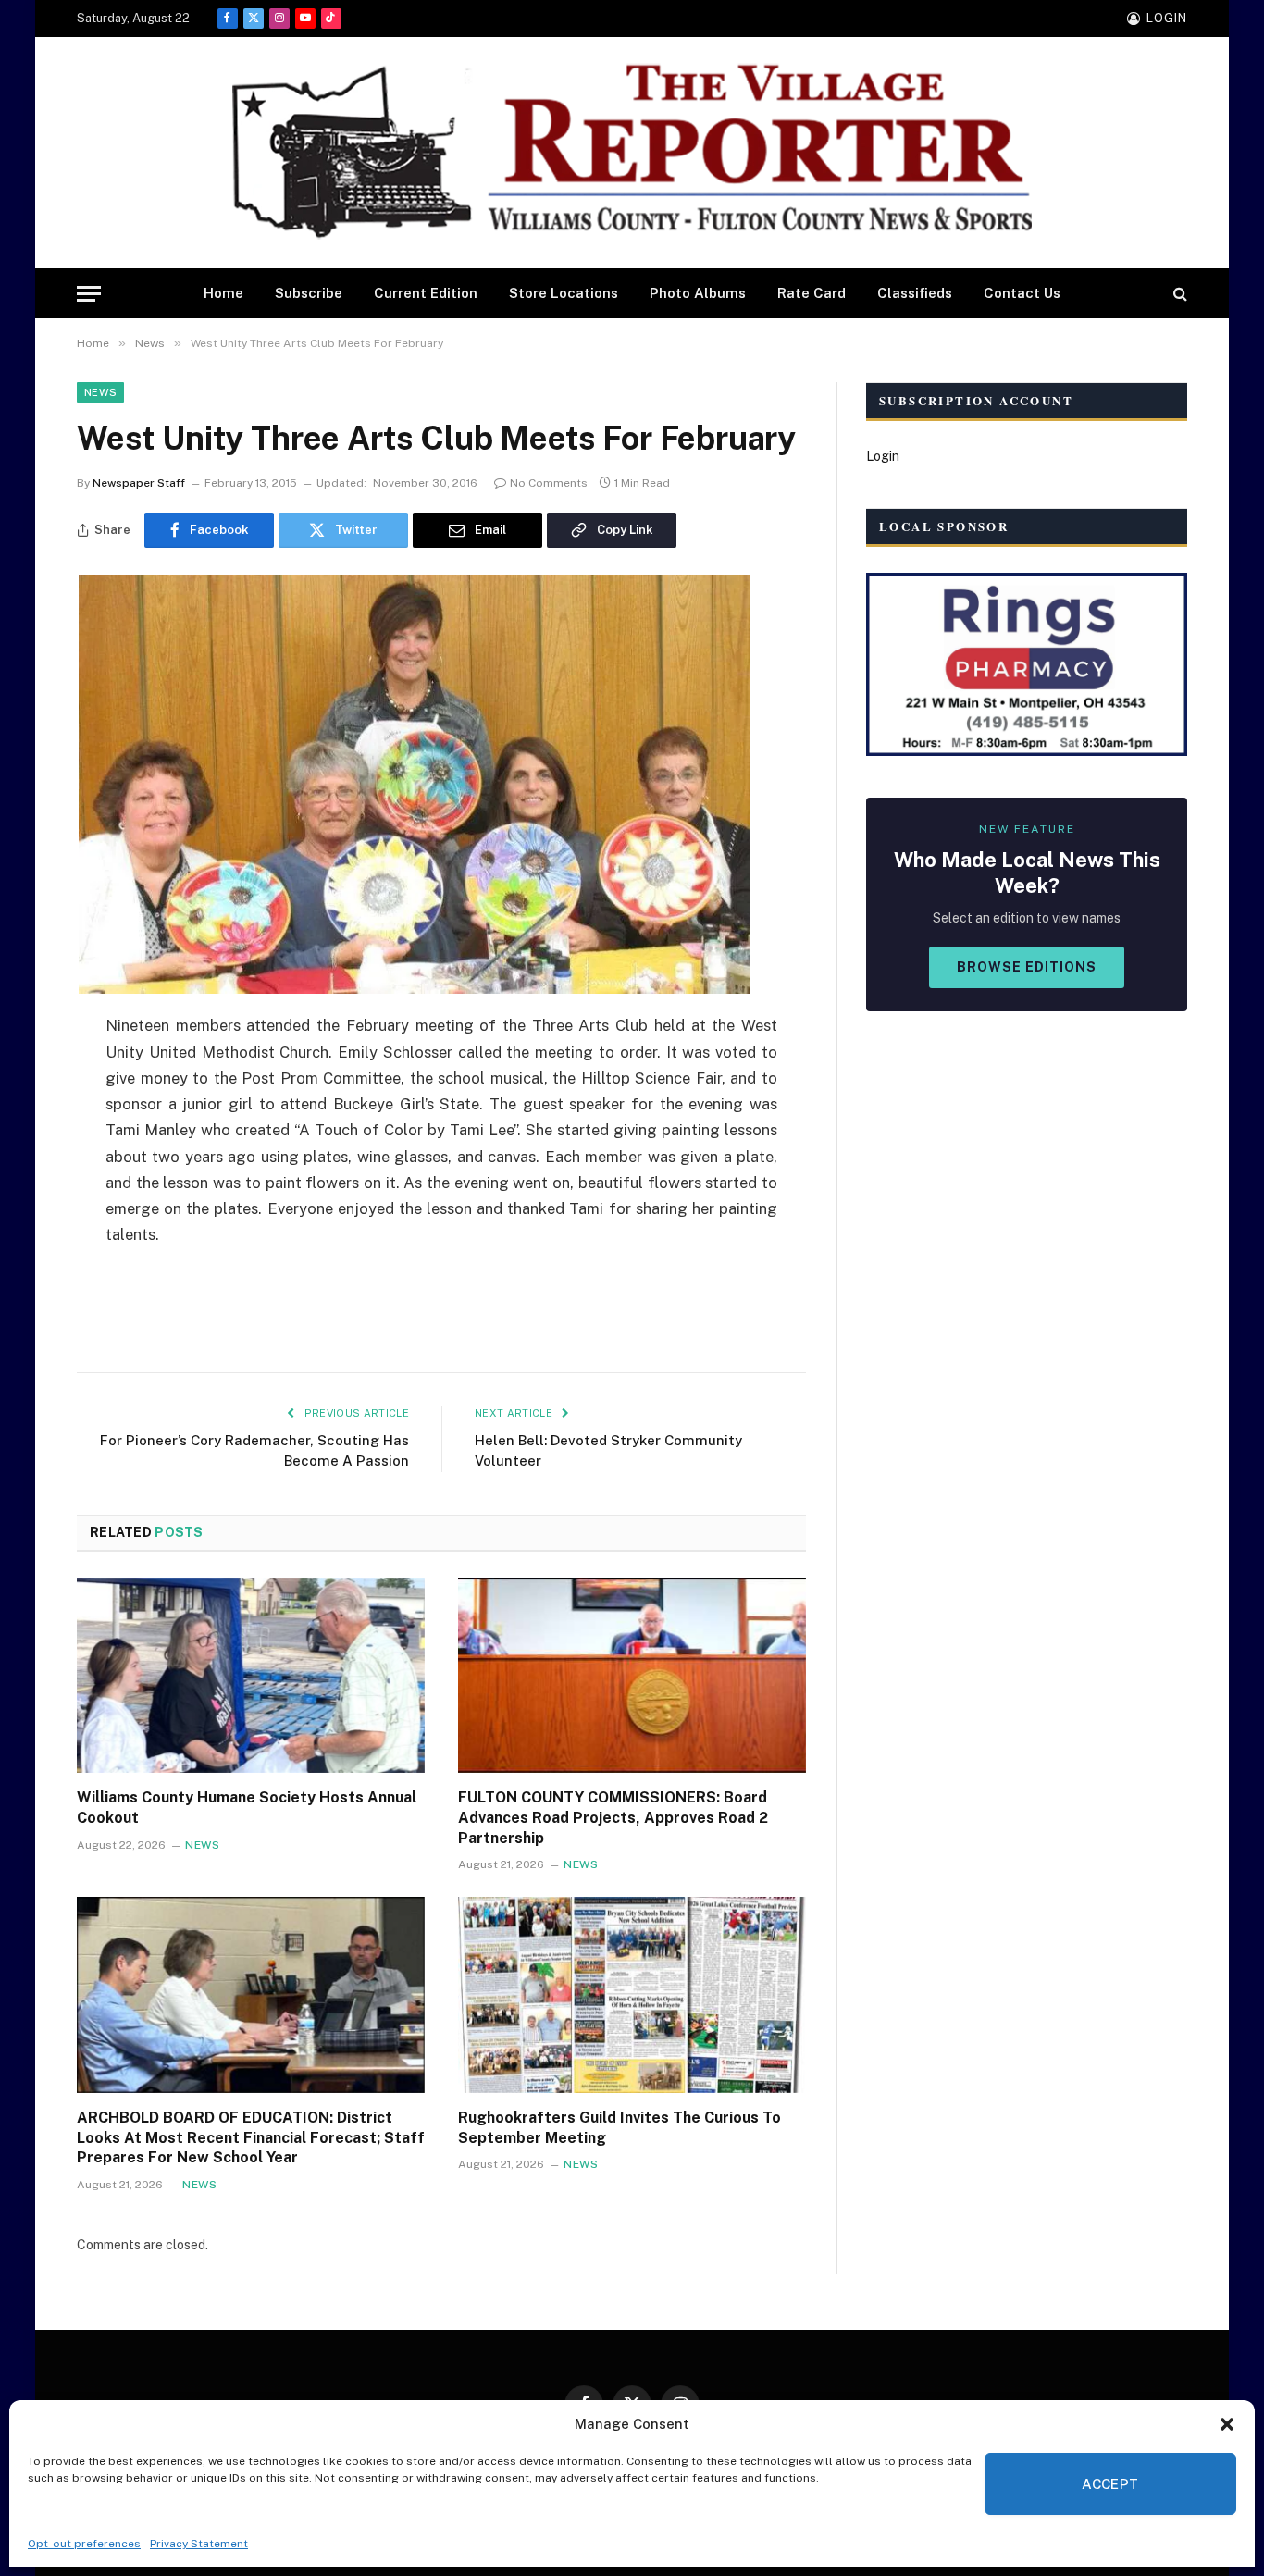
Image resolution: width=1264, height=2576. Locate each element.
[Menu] (89, 294)
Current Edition (426, 293)
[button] (1227, 2424)
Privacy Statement (199, 2544)
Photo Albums (698, 293)
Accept (1110, 2484)
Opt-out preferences (84, 2544)
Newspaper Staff (139, 483)
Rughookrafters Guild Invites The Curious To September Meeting (620, 2128)
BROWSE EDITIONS (1027, 967)
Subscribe (309, 293)
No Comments (549, 483)
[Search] (1178, 294)
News (100, 392)
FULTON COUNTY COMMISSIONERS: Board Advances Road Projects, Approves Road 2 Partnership (613, 1818)
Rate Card (812, 293)
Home (223, 293)
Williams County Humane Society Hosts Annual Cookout (247, 1808)
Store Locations (564, 293)
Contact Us (1022, 293)
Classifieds (915, 293)
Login (883, 456)
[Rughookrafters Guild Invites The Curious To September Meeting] (632, 1995)
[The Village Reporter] (632, 153)
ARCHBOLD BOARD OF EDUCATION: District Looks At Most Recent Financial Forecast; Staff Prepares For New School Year (251, 2138)
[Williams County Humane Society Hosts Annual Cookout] (251, 1676)
